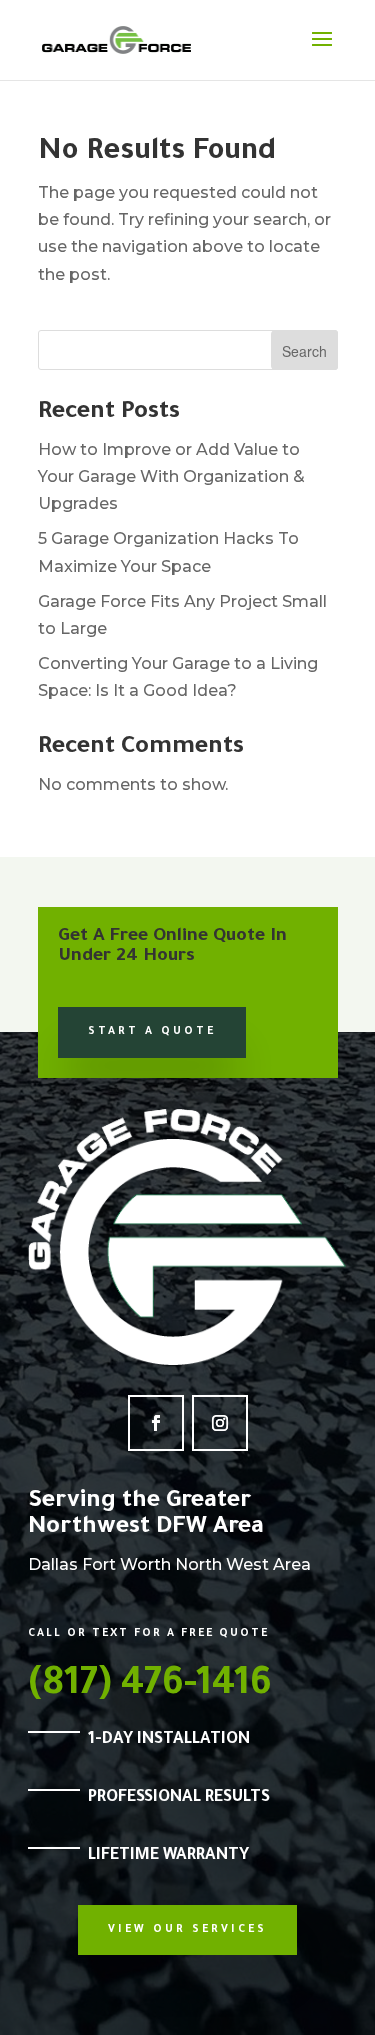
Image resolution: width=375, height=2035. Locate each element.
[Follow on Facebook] (156, 1423)
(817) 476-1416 (150, 1687)
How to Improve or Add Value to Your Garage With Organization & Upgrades (171, 476)
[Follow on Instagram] (220, 1423)
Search (304, 351)
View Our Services (187, 1930)
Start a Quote (152, 1032)
